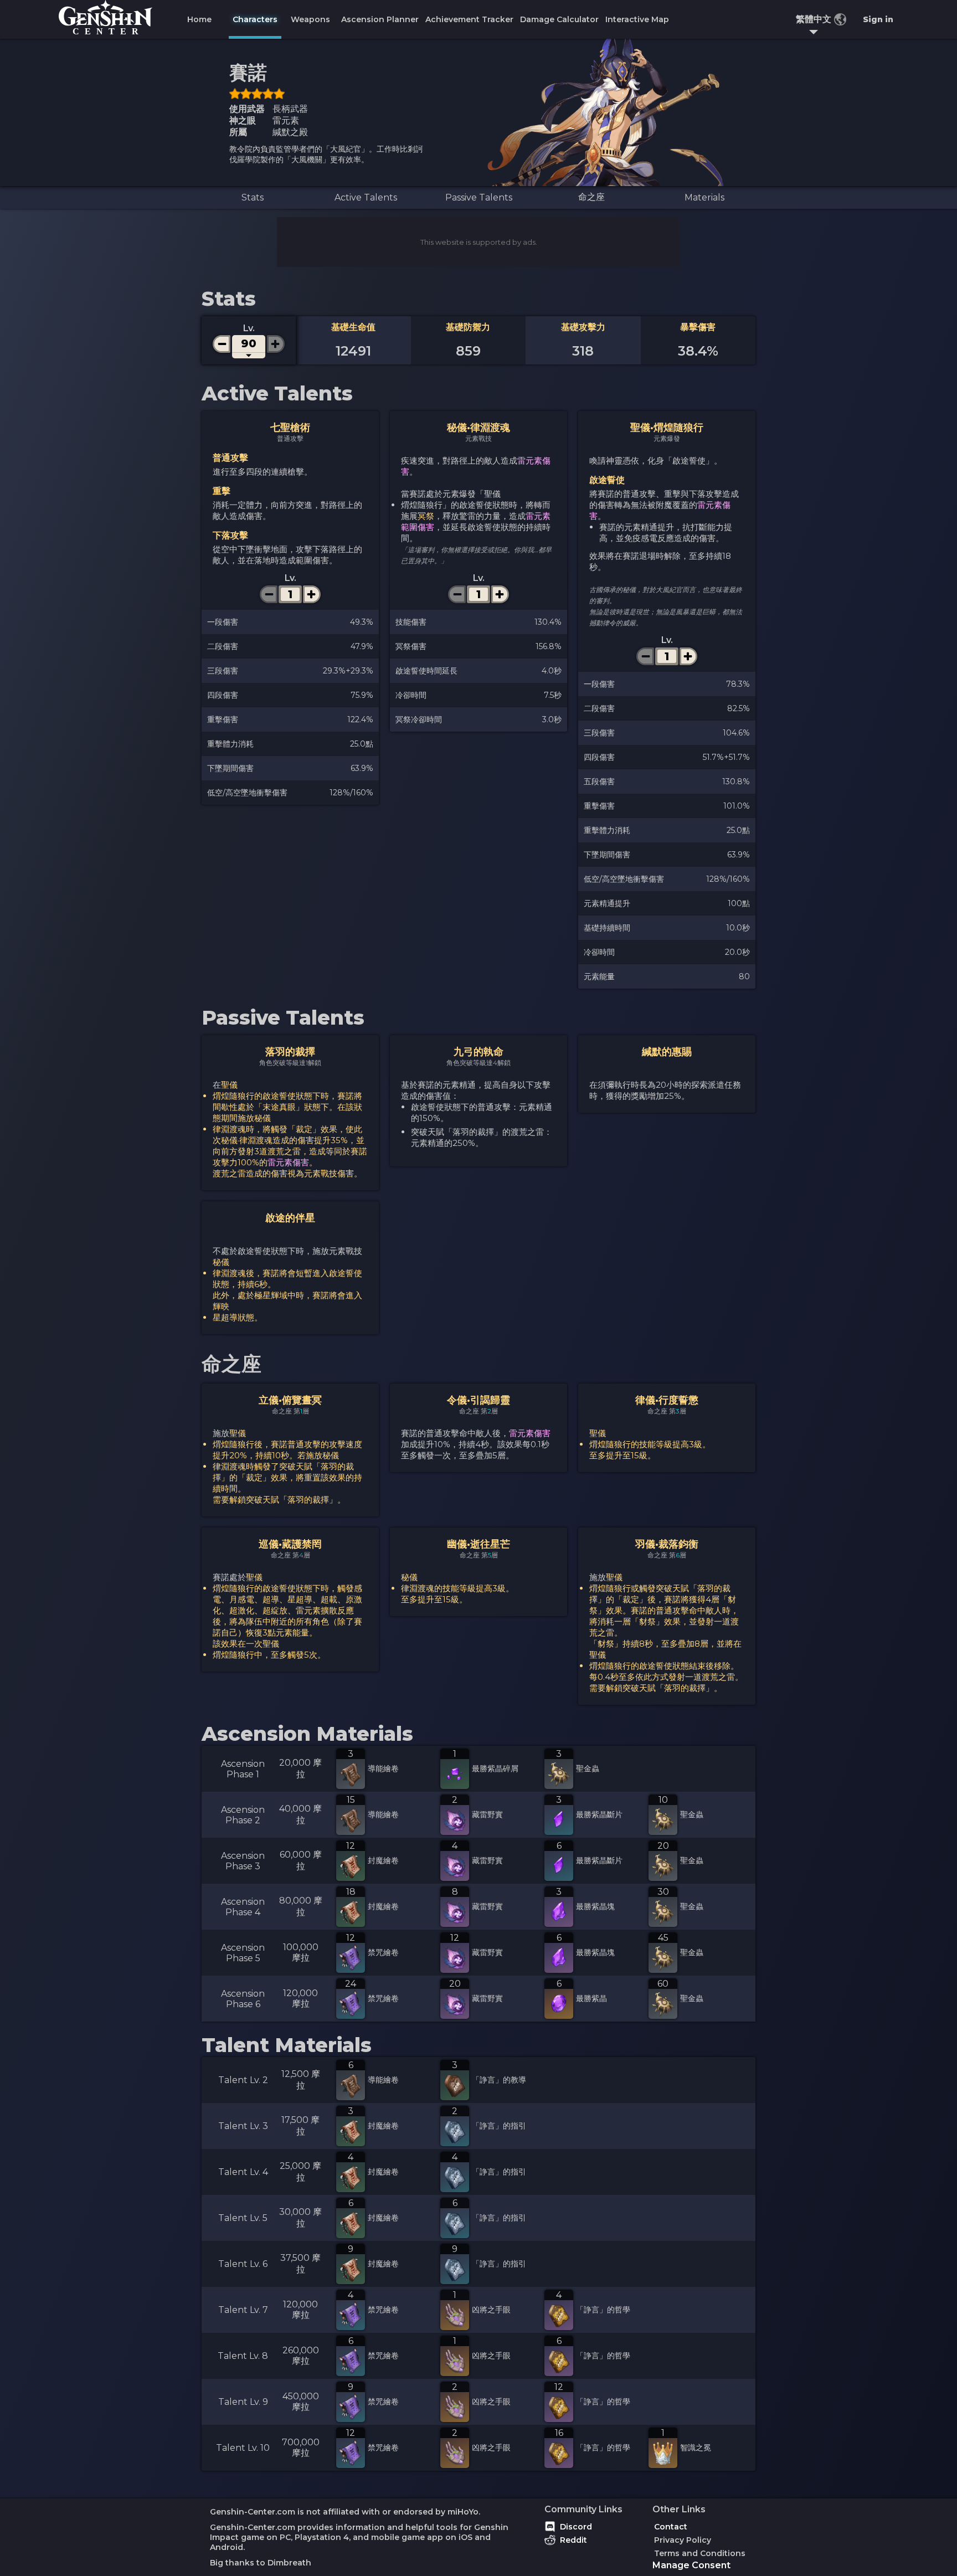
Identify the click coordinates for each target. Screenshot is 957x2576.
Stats (253, 197)
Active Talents (366, 197)
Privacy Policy (683, 2540)
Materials (704, 197)
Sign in (878, 19)
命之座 (591, 197)
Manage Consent (691, 2565)
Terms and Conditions (700, 2553)
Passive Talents (479, 197)
